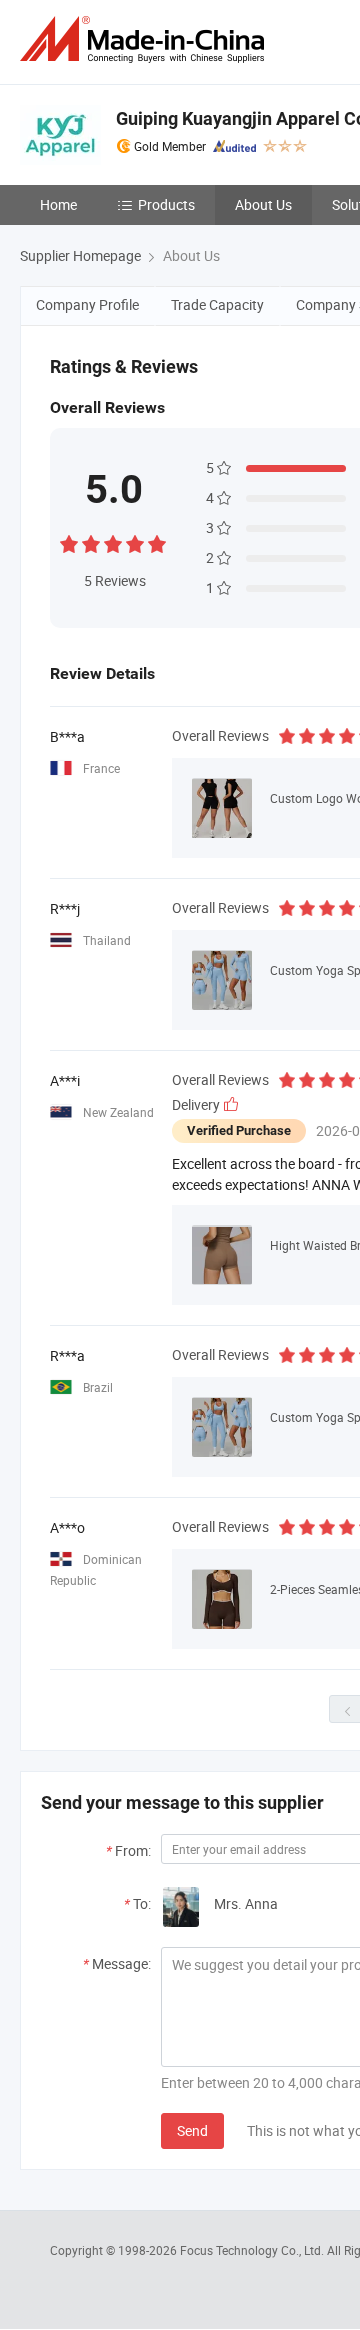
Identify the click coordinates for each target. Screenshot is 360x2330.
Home (58, 204)
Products (166, 204)
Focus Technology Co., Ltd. (253, 2250)
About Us (263, 204)
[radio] (69, 541)
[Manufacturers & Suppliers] (146, 39)
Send (192, 2130)
